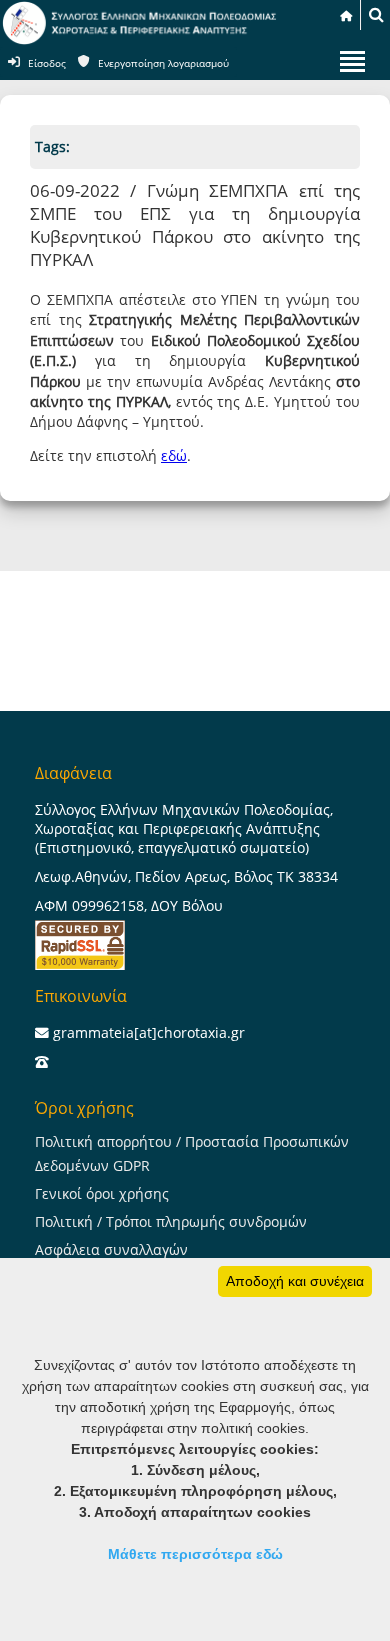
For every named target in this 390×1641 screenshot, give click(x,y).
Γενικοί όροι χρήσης (102, 1193)
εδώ (174, 455)
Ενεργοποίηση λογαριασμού (163, 63)
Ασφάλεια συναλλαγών (111, 1249)
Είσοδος (47, 63)
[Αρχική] (346, 15)
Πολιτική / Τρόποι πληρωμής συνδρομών (171, 1221)
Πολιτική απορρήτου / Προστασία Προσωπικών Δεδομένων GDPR (192, 1153)
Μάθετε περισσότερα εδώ (195, 1554)
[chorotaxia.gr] (140, 40)
